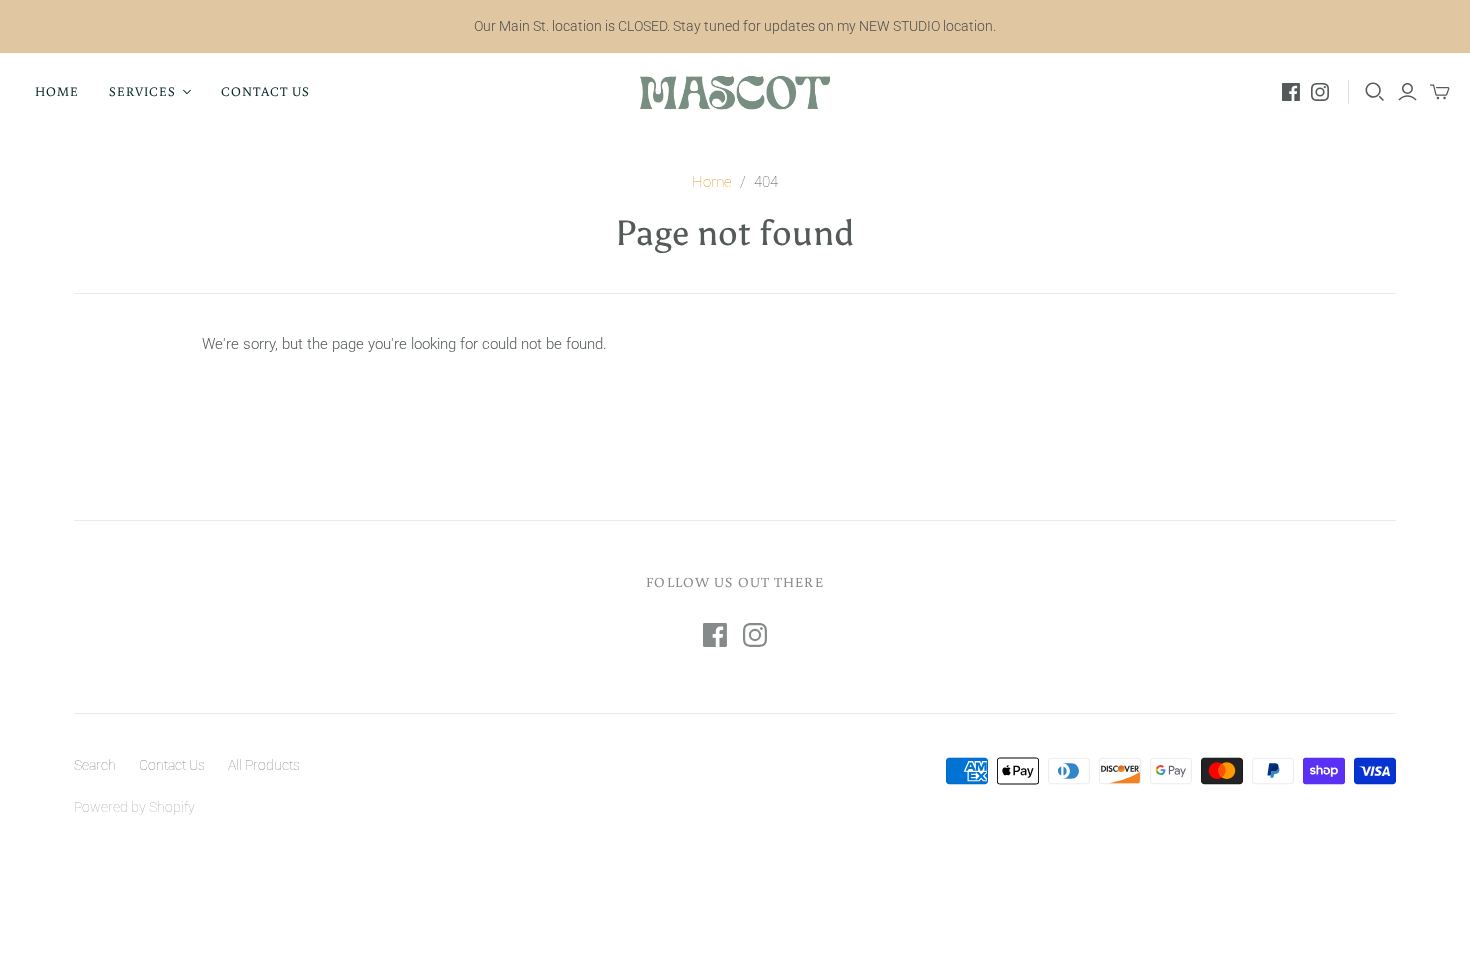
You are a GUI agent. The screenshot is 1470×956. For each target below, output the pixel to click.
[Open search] (1375, 92)
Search (95, 765)
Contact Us (265, 91)
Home (57, 91)
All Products (264, 765)
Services (142, 91)
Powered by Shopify (134, 807)
